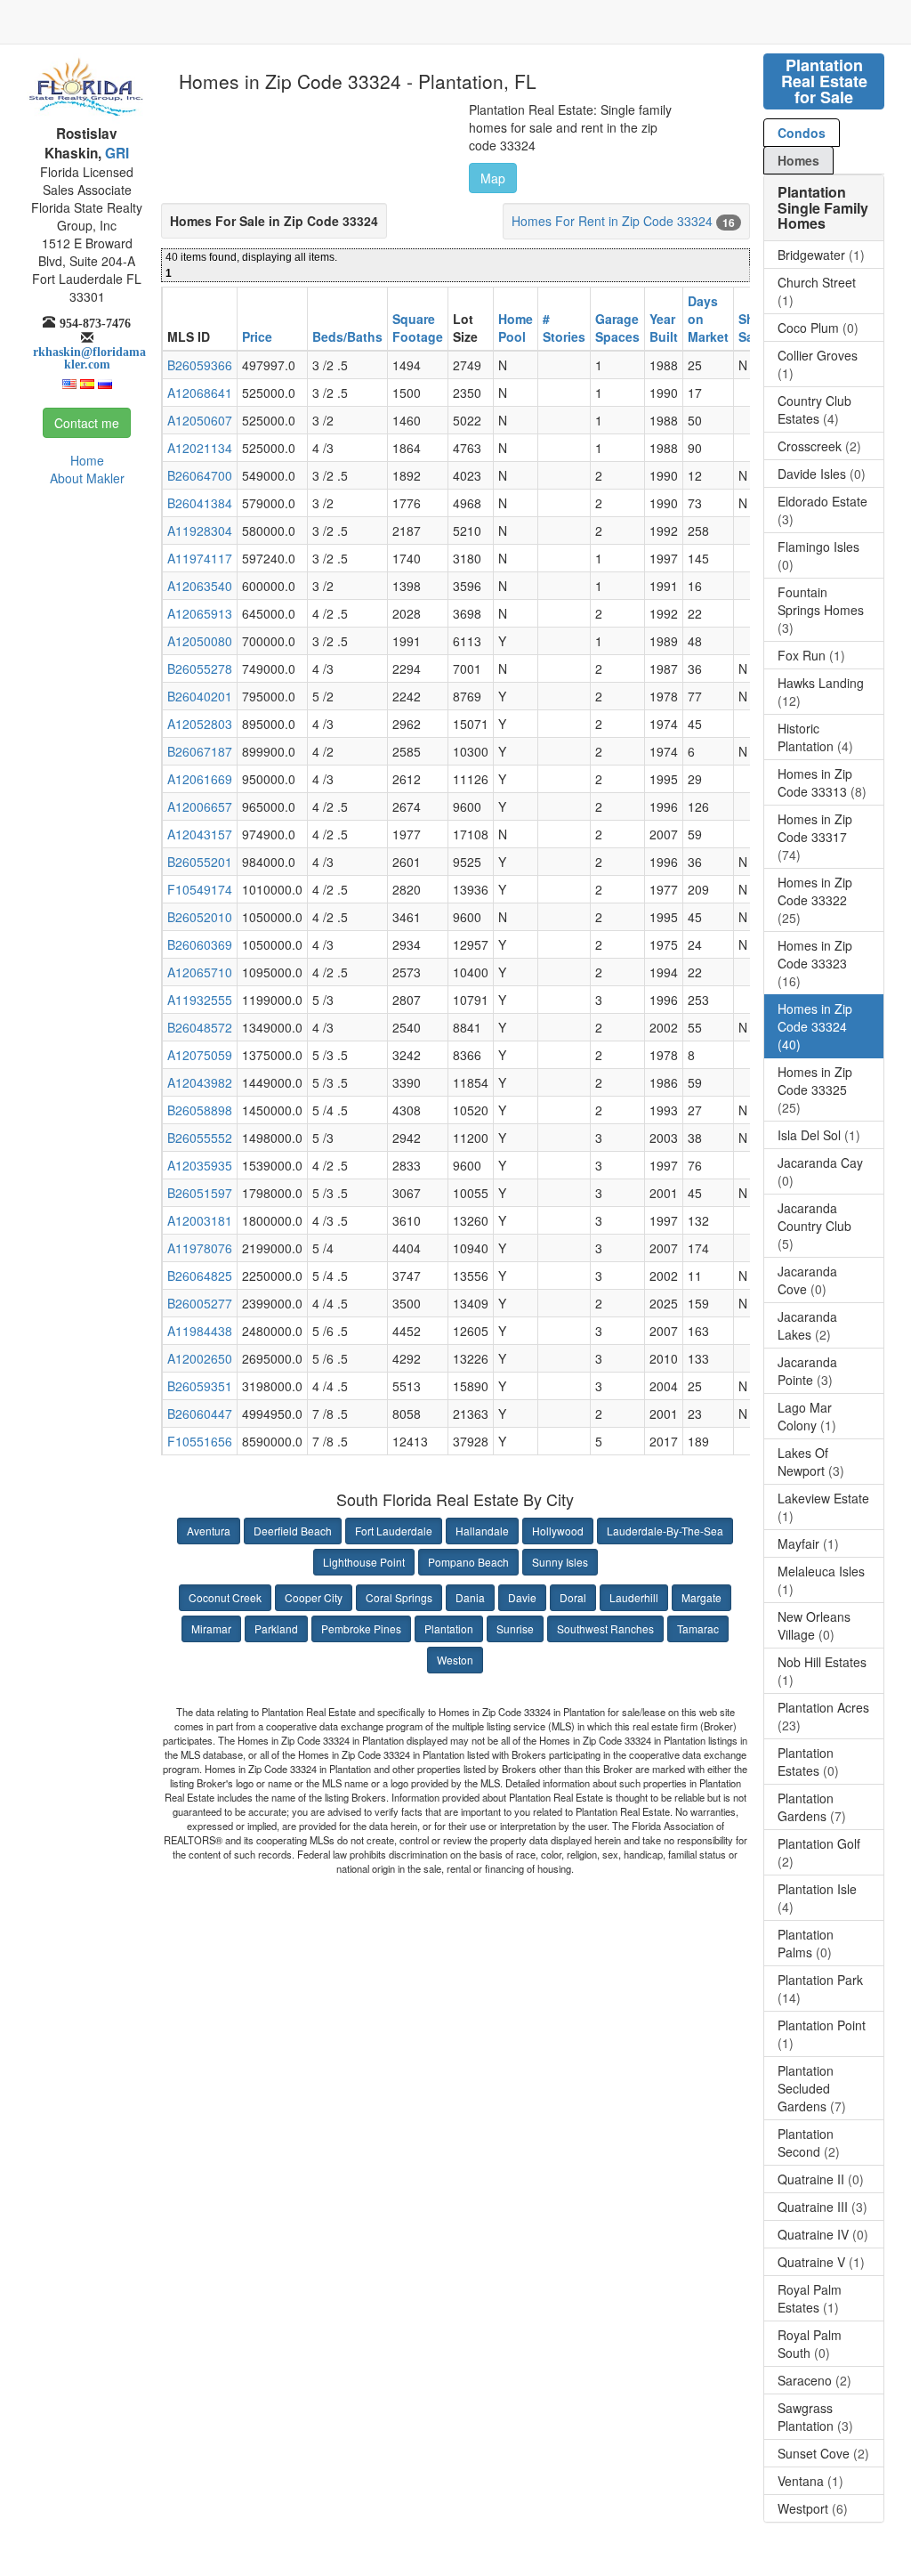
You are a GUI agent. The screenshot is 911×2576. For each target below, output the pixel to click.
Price (257, 336)
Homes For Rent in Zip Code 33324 (612, 221)
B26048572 (200, 1027)
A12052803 (200, 724)
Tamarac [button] (698, 1628)
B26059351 (200, 1386)
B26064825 (200, 1276)
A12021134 (200, 448)
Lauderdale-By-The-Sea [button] (665, 1531)
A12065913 (200, 613)
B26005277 (200, 1303)
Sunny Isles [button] (560, 1562)
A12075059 (200, 1055)
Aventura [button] (209, 1531)
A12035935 (200, 1165)
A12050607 (200, 420)
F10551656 (200, 1441)
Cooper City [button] (314, 1597)
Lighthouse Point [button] (364, 1562)
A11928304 (200, 531)
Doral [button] (573, 1597)
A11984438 (200, 1331)
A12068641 (200, 393)
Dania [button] (470, 1597)
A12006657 (200, 806)
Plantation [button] (449, 1628)
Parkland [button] (276, 1628)
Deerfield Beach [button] (293, 1531)
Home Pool (516, 328)
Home (87, 460)
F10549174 (200, 889)
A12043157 (200, 834)
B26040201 (200, 696)
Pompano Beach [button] (468, 1562)
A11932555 (200, 1000)
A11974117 (200, 558)
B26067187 (200, 751)
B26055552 (200, 1138)
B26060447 (200, 1414)
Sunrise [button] (515, 1628)
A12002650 (200, 1358)
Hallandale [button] (482, 1531)
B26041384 (200, 503)
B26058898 (200, 1110)
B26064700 (200, 475)
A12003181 (200, 1220)
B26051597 (200, 1193)
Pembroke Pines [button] (361, 1628)
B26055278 (200, 668)
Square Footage (418, 328)
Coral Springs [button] (399, 1597)
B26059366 (200, 365)
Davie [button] (522, 1597)
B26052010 (200, 917)
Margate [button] (701, 1597)
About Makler (87, 478)
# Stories (564, 328)
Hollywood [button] (558, 1531)
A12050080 (200, 641)
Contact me (87, 423)
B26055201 (200, 862)
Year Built (664, 328)
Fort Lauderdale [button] (394, 1531)
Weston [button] (455, 1660)
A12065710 (200, 972)
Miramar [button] (211, 1628)
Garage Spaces (617, 328)
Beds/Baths (347, 336)
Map (493, 178)
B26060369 (200, 944)
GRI (115, 153)
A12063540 (200, 586)
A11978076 (200, 1248)
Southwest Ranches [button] (605, 1628)
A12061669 (200, 779)
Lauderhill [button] (634, 1597)
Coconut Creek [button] (225, 1597)
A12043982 (200, 1082)
